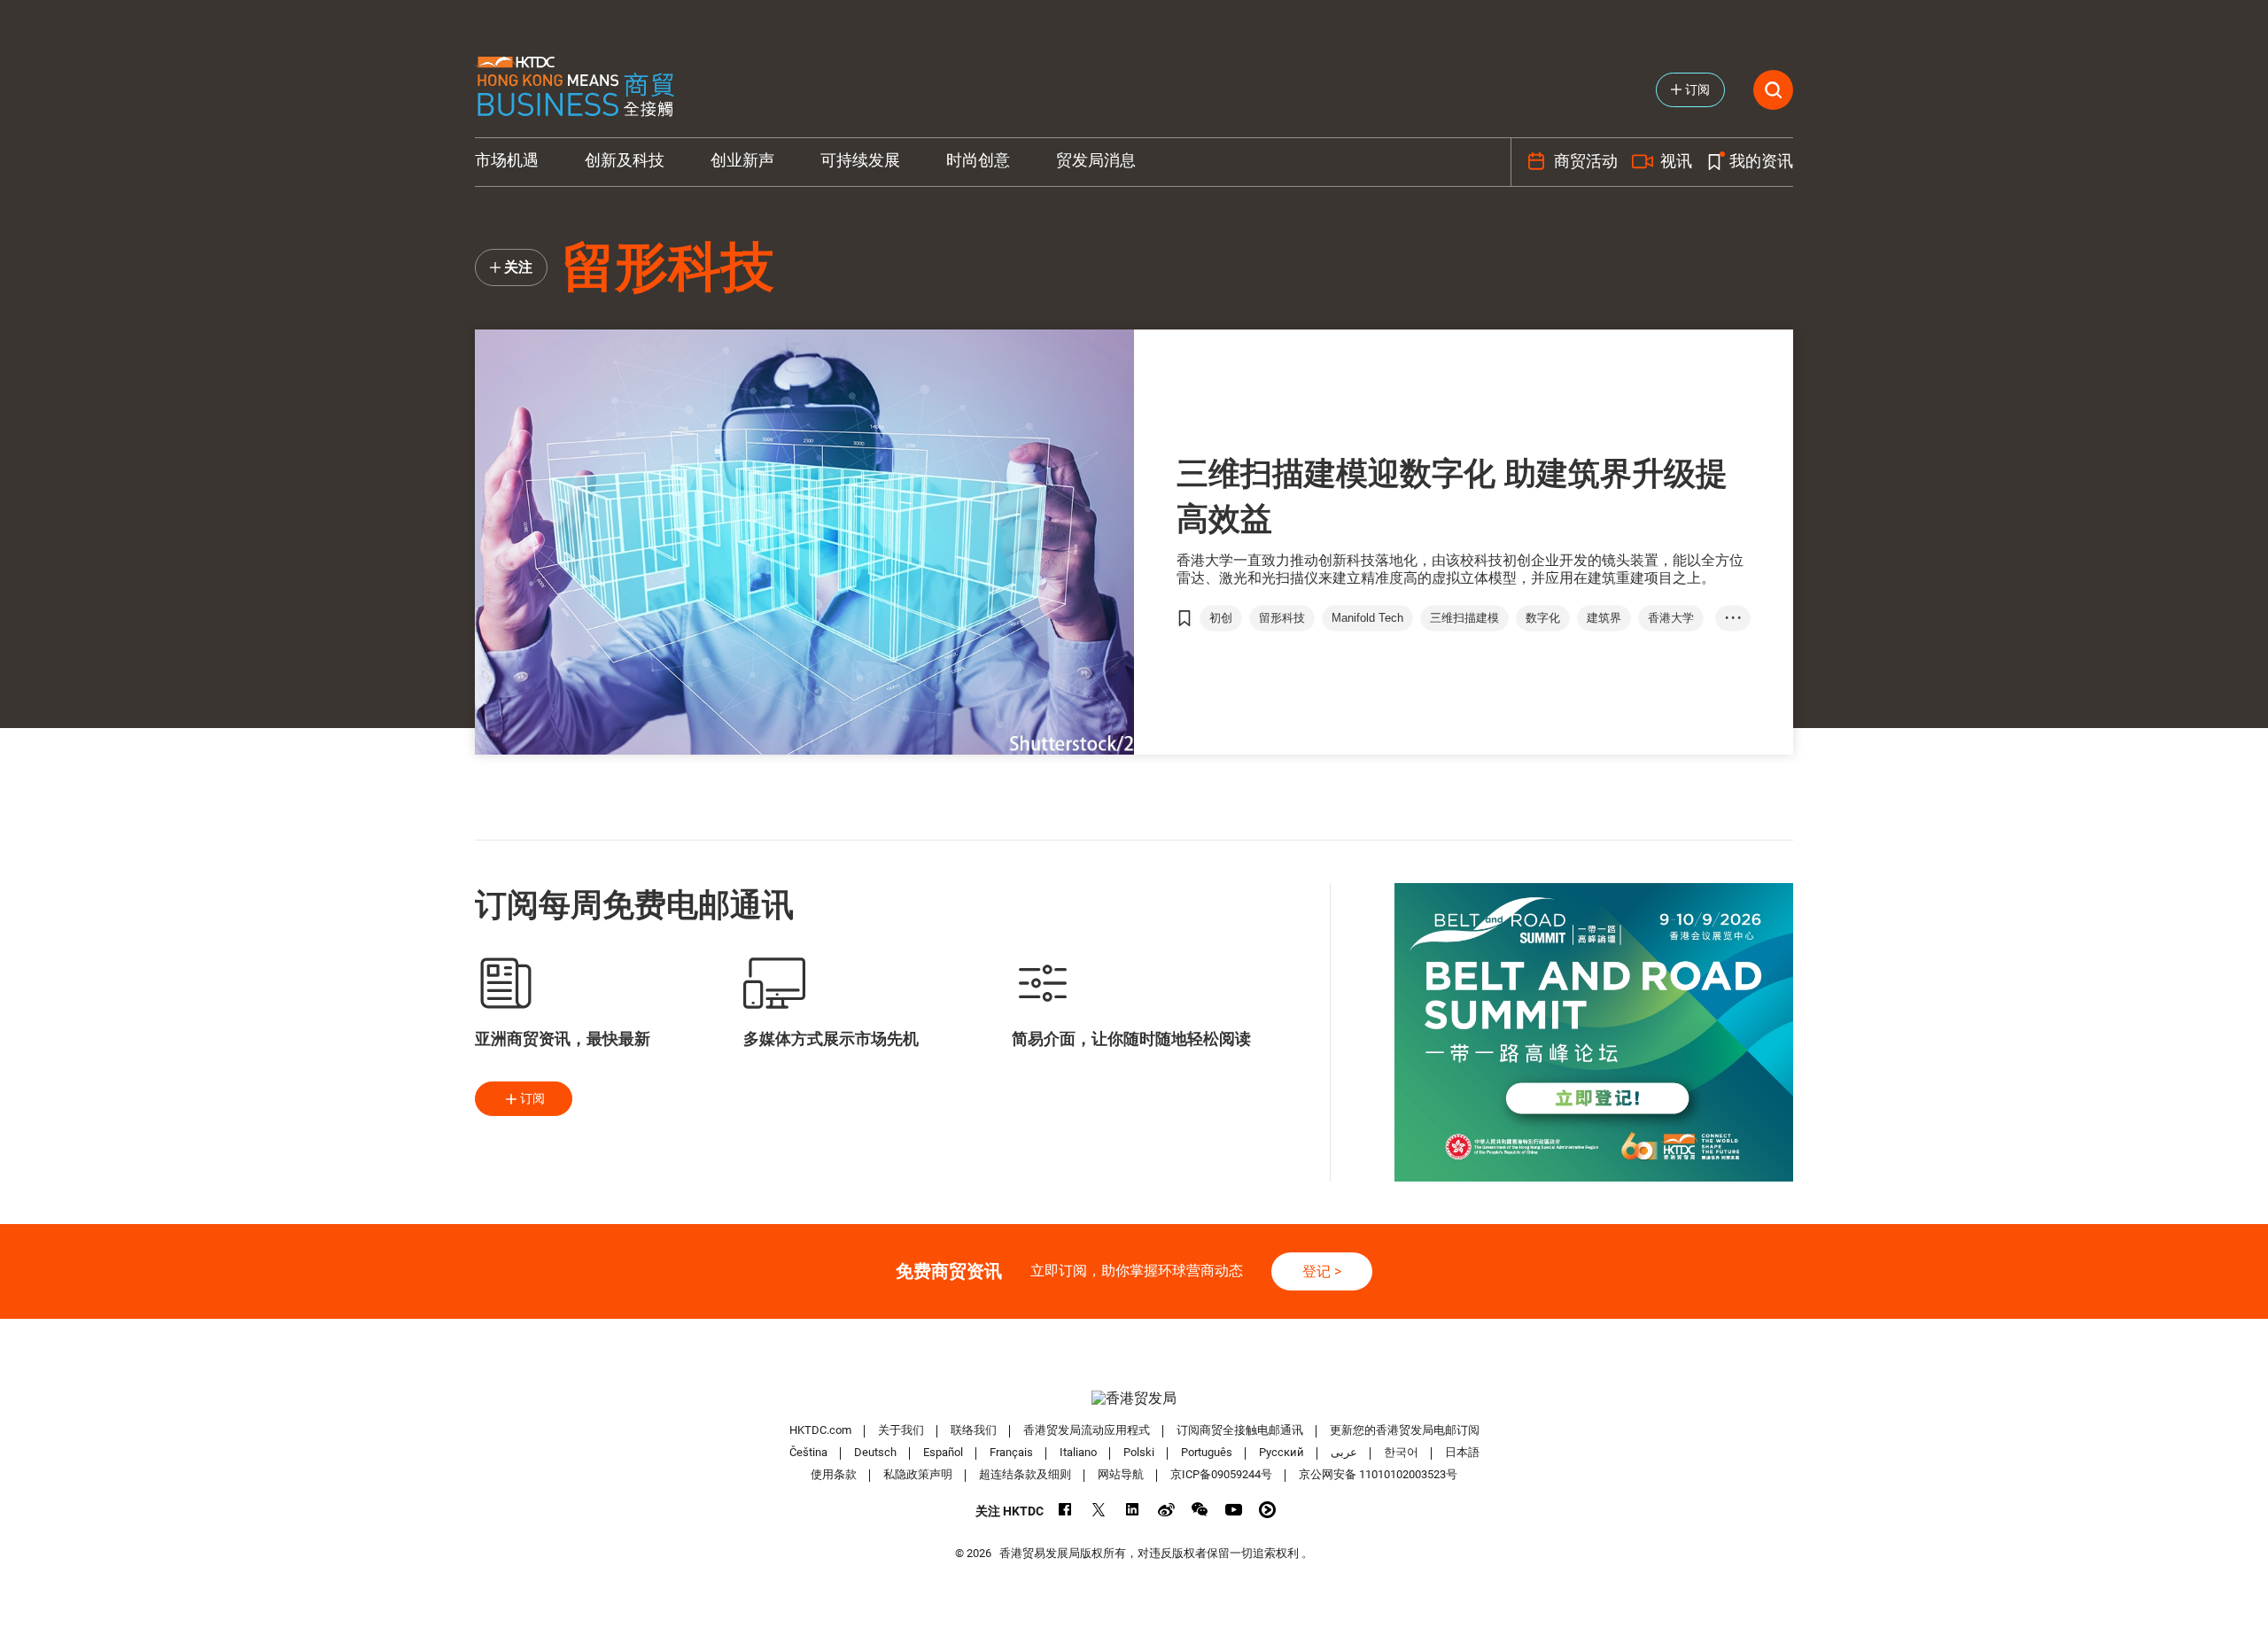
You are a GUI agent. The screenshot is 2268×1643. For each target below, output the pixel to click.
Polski (1139, 1452)
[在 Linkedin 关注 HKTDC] (1133, 1510)
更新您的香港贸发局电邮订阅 (1405, 1430)
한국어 (1401, 1452)
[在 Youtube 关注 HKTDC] (1234, 1510)
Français (1011, 1452)
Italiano (1078, 1452)
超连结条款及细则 (1025, 1474)
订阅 (532, 1098)
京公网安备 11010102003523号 (1378, 1474)
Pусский (1282, 1452)
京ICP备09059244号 (1221, 1474)
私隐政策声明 (918, 1474)
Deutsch (875, 1452)
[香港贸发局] (1134, 1398)
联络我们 (974, 1430)
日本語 (1462, 1452)
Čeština (808, 1452)
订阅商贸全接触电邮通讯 (1240, 1430)
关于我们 (901, 1430)
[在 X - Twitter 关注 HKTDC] (1099, 1510)
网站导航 (1121, 1474)
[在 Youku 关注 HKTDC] (1267, 1510)
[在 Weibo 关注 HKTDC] (1166, 1510)
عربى (1344, 1452)
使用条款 (834, 1474)
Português (1207, 1452)
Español (943, 1452)
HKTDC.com (820, 1430)
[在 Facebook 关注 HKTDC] (1065, 1510)
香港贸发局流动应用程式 (1087, 1430)
